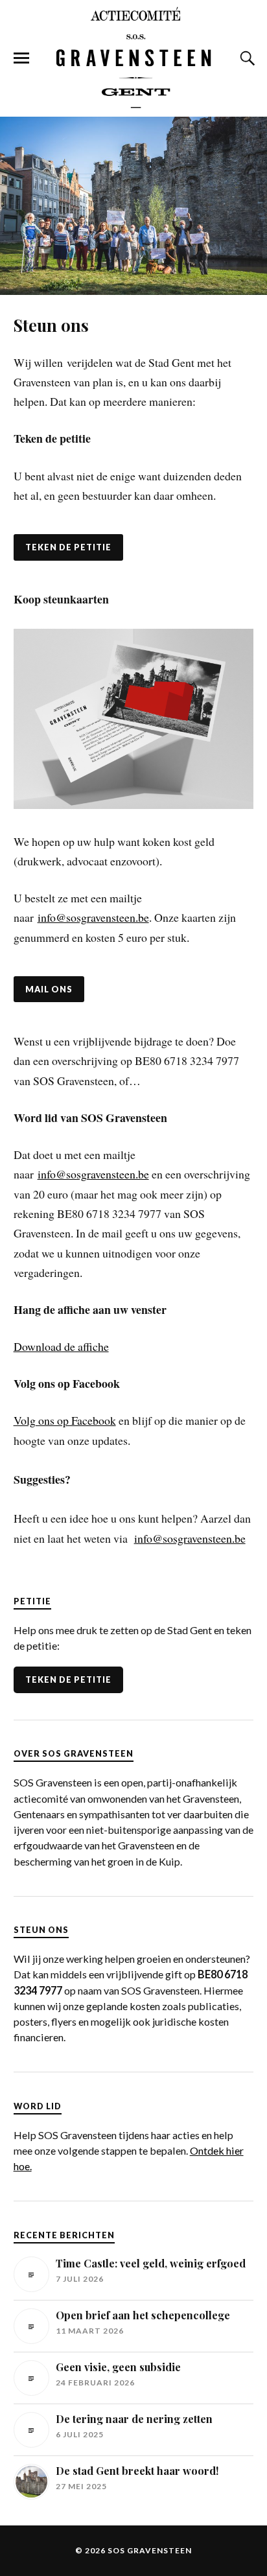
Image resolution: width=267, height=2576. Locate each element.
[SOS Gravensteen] (133, 57)
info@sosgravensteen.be (93, 917)
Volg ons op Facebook (65, 1420)
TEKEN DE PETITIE (68, 547)
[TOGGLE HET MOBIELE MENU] (21, 58)
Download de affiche (61, 1346)
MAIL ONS (49, 989)
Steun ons (51, 325)
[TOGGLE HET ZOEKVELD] (246, 58)
